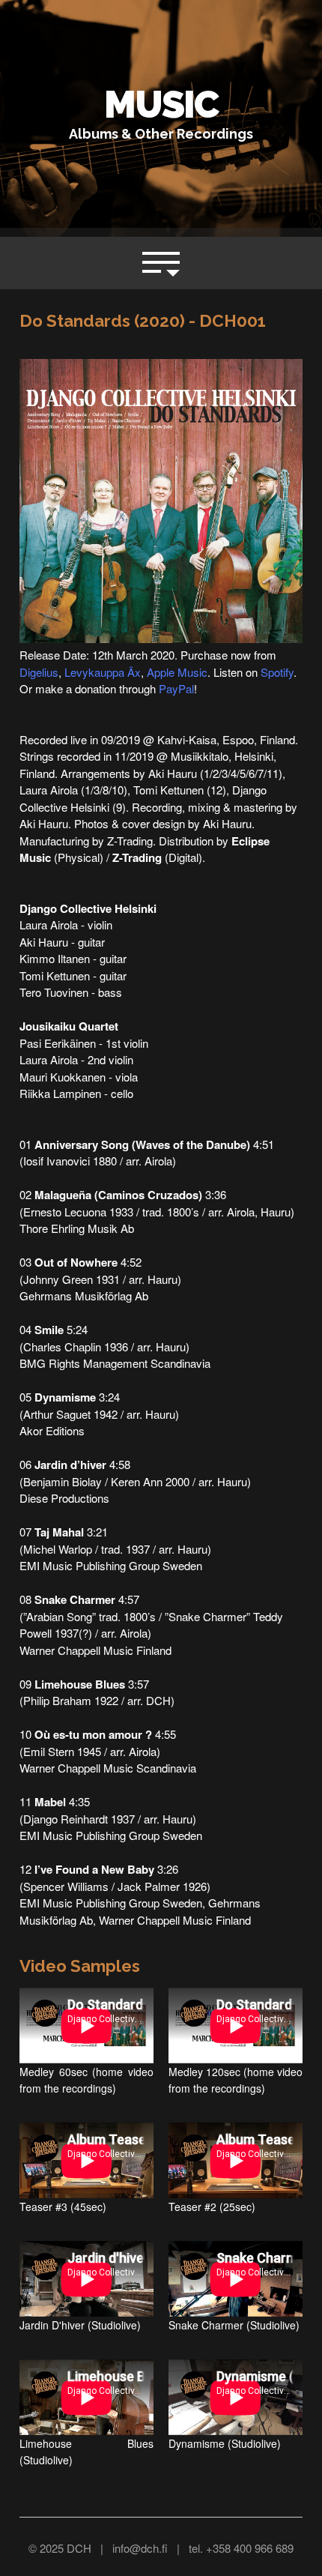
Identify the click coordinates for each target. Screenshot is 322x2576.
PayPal (176, 688)
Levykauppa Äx (103, 672)
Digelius (39, 672)
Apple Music (177, 672)
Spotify (277, 672)
